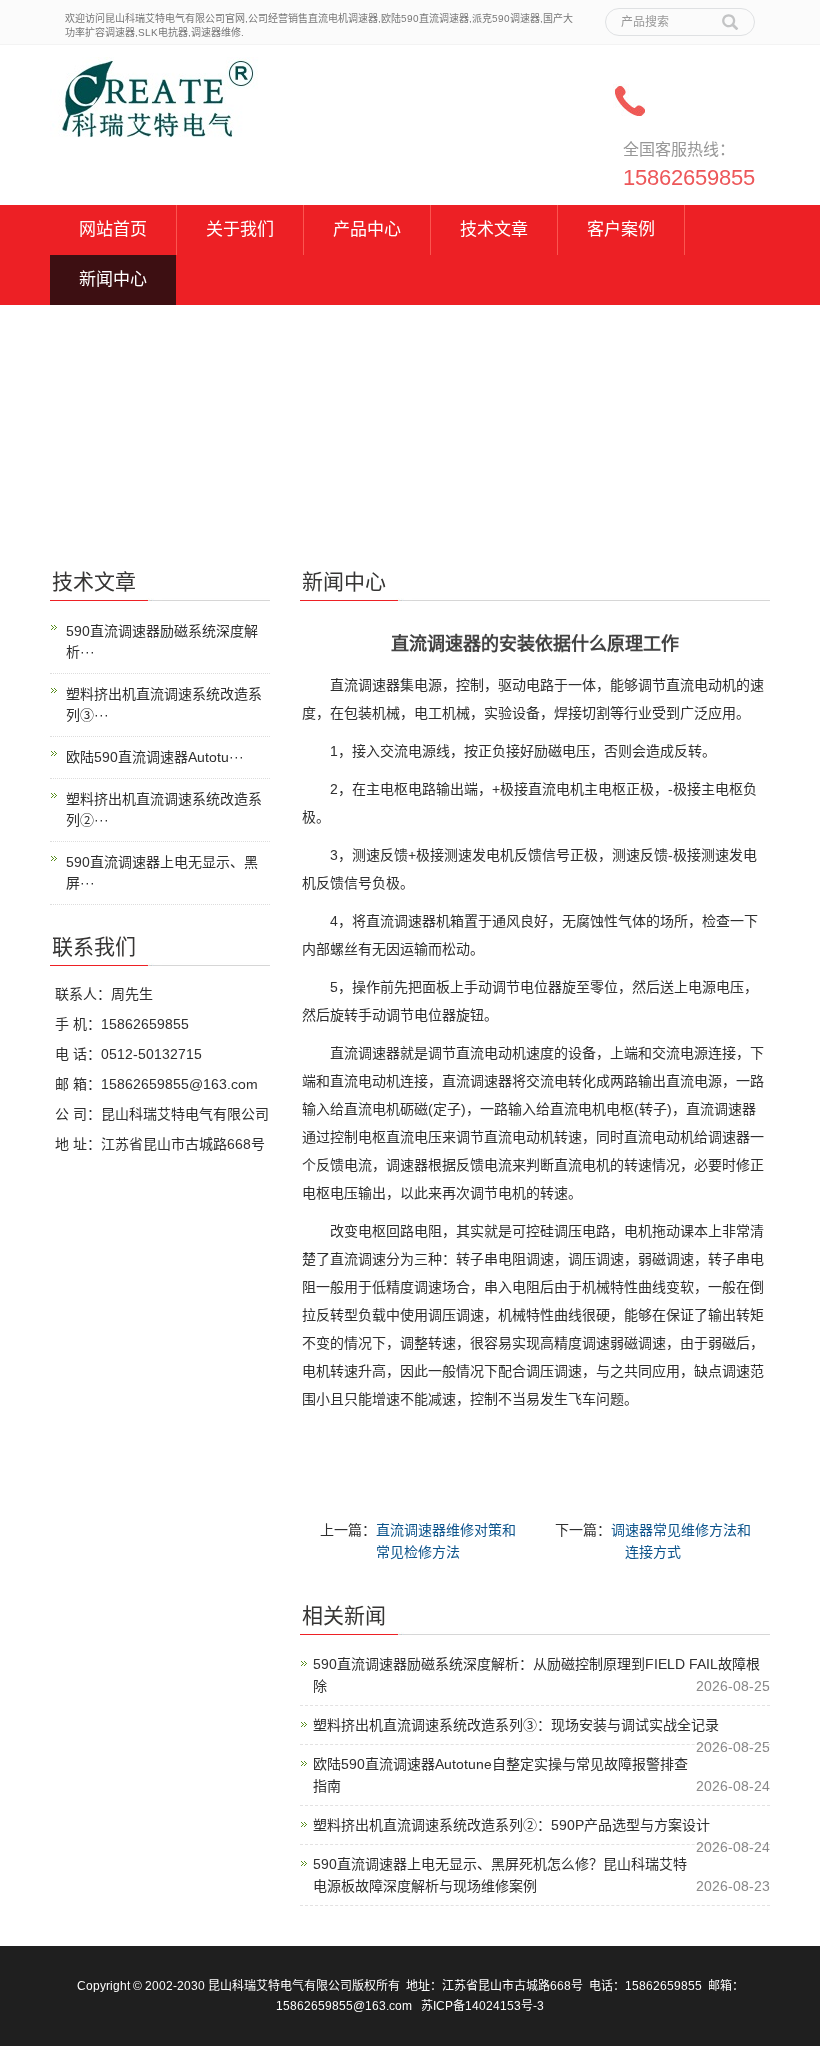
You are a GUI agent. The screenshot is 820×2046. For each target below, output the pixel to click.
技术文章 (494, 229)
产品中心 (367, 229)
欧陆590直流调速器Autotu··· (155, 757)
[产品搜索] (730, 15)
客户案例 (621, 229)
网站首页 (113, 229)
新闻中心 (113, 279)
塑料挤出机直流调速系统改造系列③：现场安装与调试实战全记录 (516, 1725)
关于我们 (240, 229)
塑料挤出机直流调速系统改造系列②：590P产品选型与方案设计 (511, 1825)
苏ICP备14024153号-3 (482, 2006)
